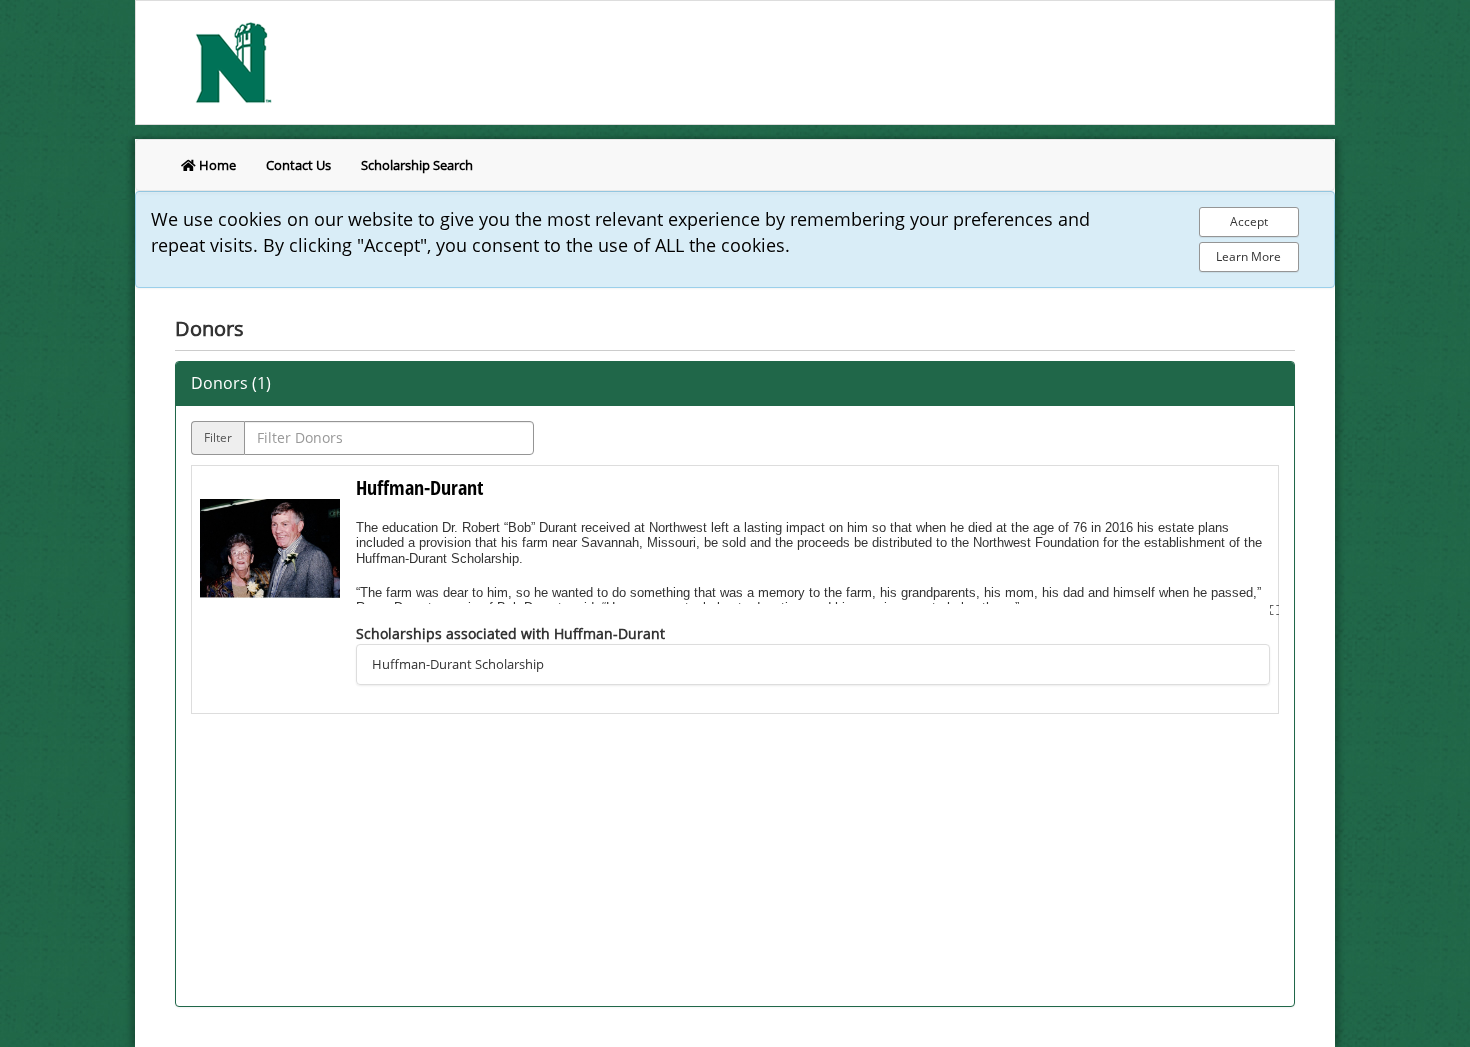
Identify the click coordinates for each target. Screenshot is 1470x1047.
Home (216, 165)
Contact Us (298, 165)
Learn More (1248, 256)
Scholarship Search (417, 165)
